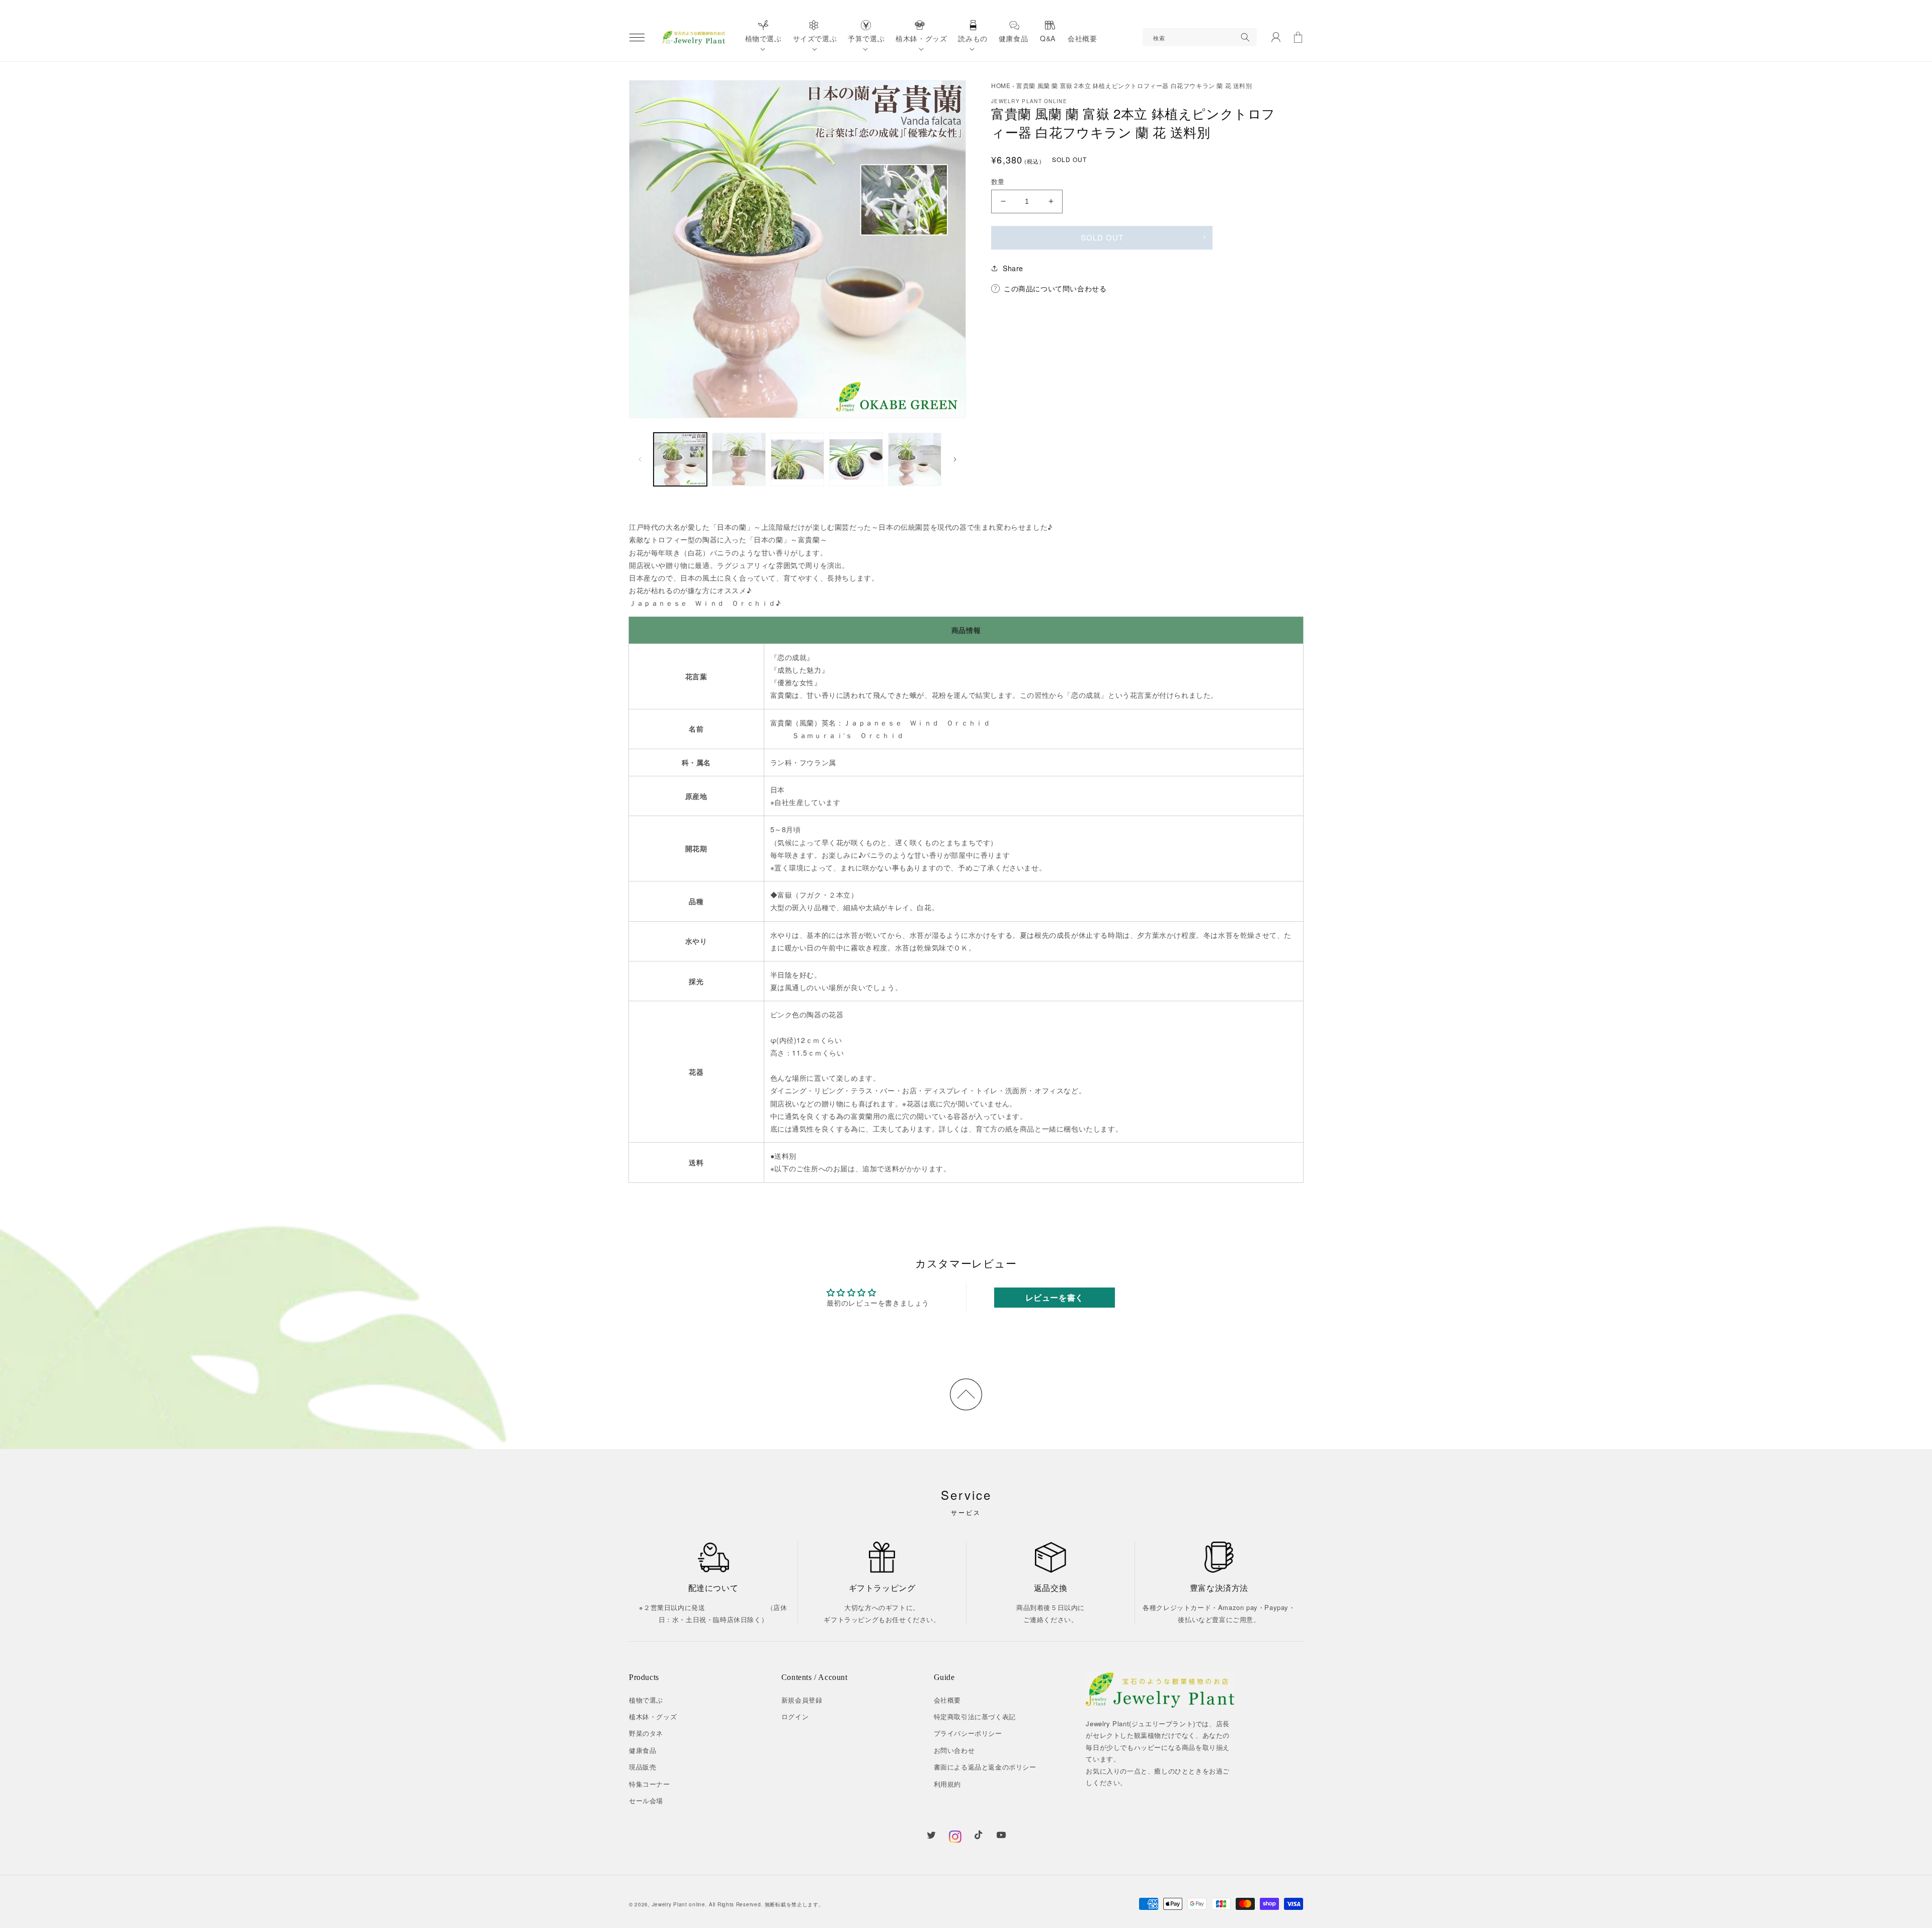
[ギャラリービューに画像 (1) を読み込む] (680, 459)
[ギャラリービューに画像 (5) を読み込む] (915, 459)
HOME (1001, 85)
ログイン (795, 1716)
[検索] (1245, 37)
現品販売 (642, 1767)
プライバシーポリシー (968, 1733)
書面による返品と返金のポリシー (985, 1767)
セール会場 (646, 1800)
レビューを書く (1055, 1297)
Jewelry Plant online (679, 1904)
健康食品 (642, 1750)
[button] (637, 37)
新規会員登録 (802, 1700)
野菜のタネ (646, 1733)
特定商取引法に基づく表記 (975, 1716)
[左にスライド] (640, 459)
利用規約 (947, 1784)
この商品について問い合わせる (1055, 288)
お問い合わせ (954, 1750)
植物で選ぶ (646, 1700)
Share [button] (1013, 268)
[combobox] (1200, 37)
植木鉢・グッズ (653, 1716)
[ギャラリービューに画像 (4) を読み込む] (856, 459)
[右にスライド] (955, 459)
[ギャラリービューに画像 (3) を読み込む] (797, 459)
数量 (998, 181)
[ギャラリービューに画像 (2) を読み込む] (739, 459)
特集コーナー (650, 1784)
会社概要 (947, 1700)
